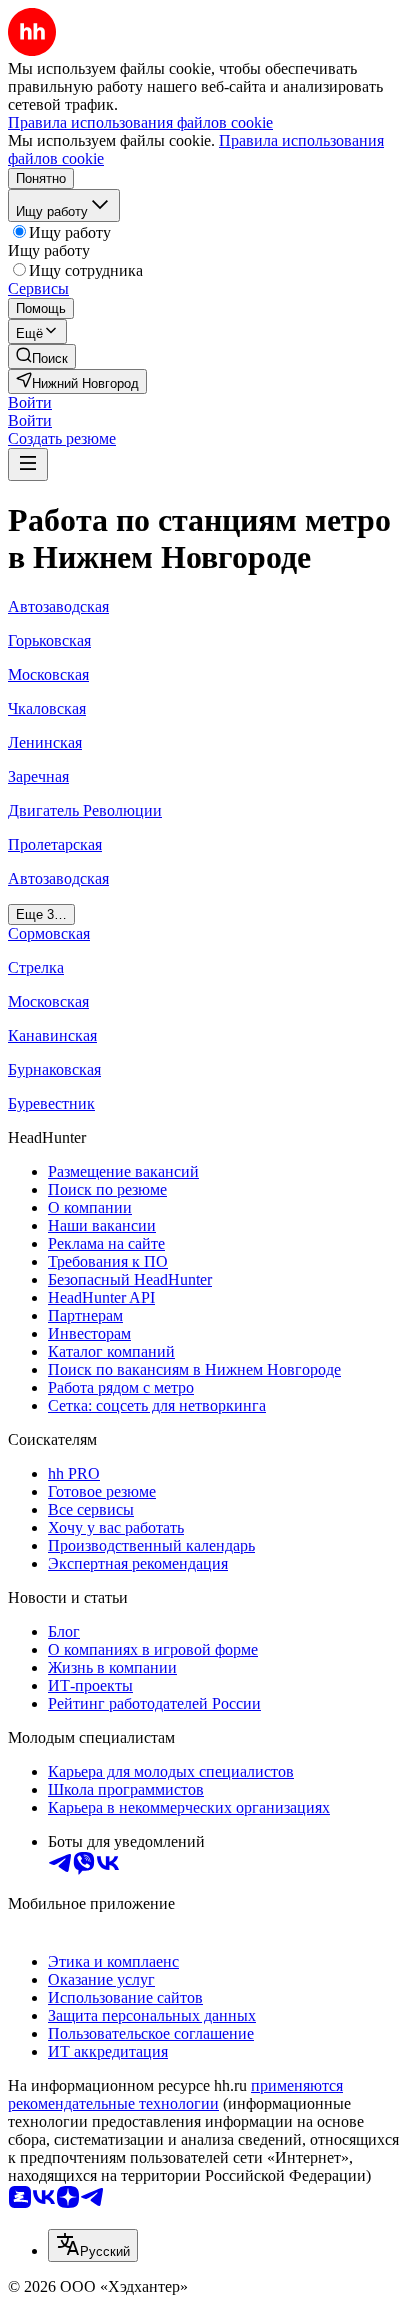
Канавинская (52, 1035)
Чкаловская (47, 708)
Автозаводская (58, 606)
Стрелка (36, 967)
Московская (48, 674)
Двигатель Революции (85, 810)
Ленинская (45, 742)
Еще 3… (41, 914)
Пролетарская (55, 844)
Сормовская (49, 933)
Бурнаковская (54, 1069)
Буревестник (51, 1103)
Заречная (38, 776)
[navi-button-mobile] (28, 464)
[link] (42, 356)
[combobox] (93, 2245)
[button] (30, 402)
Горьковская (49, 640)
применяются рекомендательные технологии (175, 2094)
